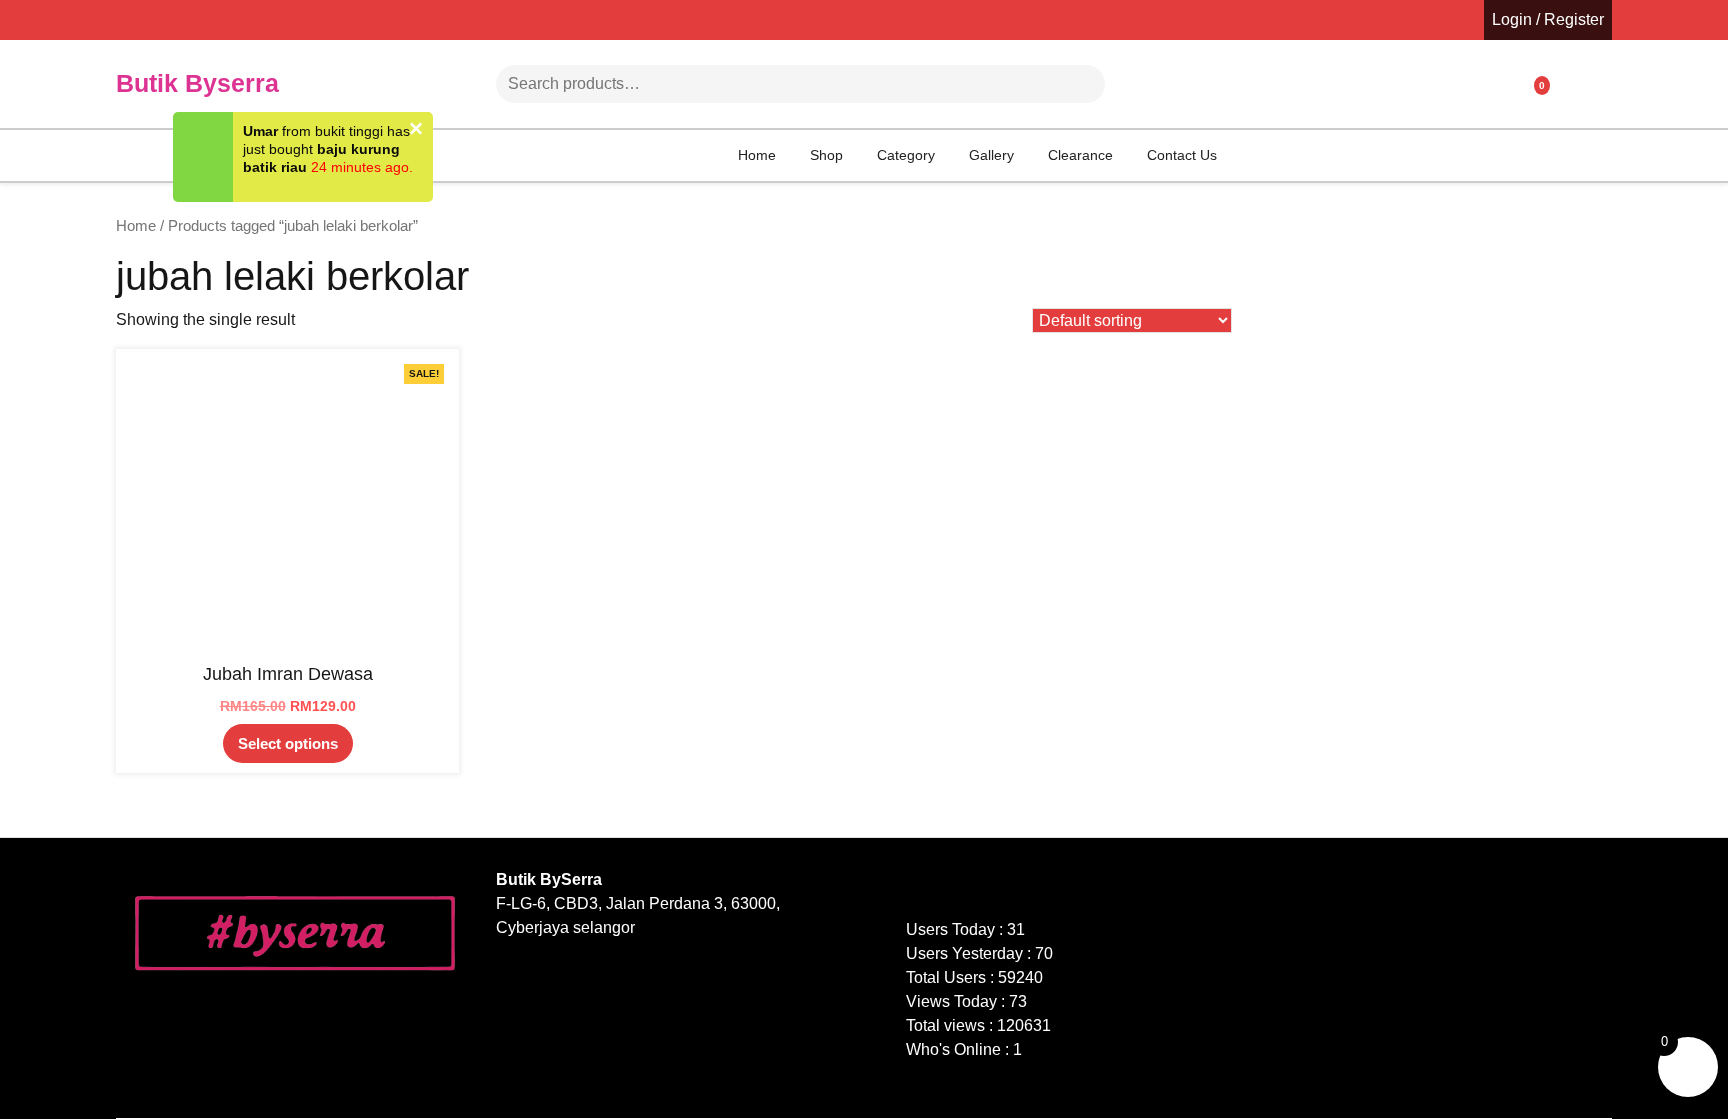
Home (757, 155)
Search (1050, 84)
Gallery (991, 155)
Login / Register (1548, 19)
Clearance (1080, 155)
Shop (826, 155)
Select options (288, 743)
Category (906, 155)
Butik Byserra (197, 83)
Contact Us (1182, 155)
